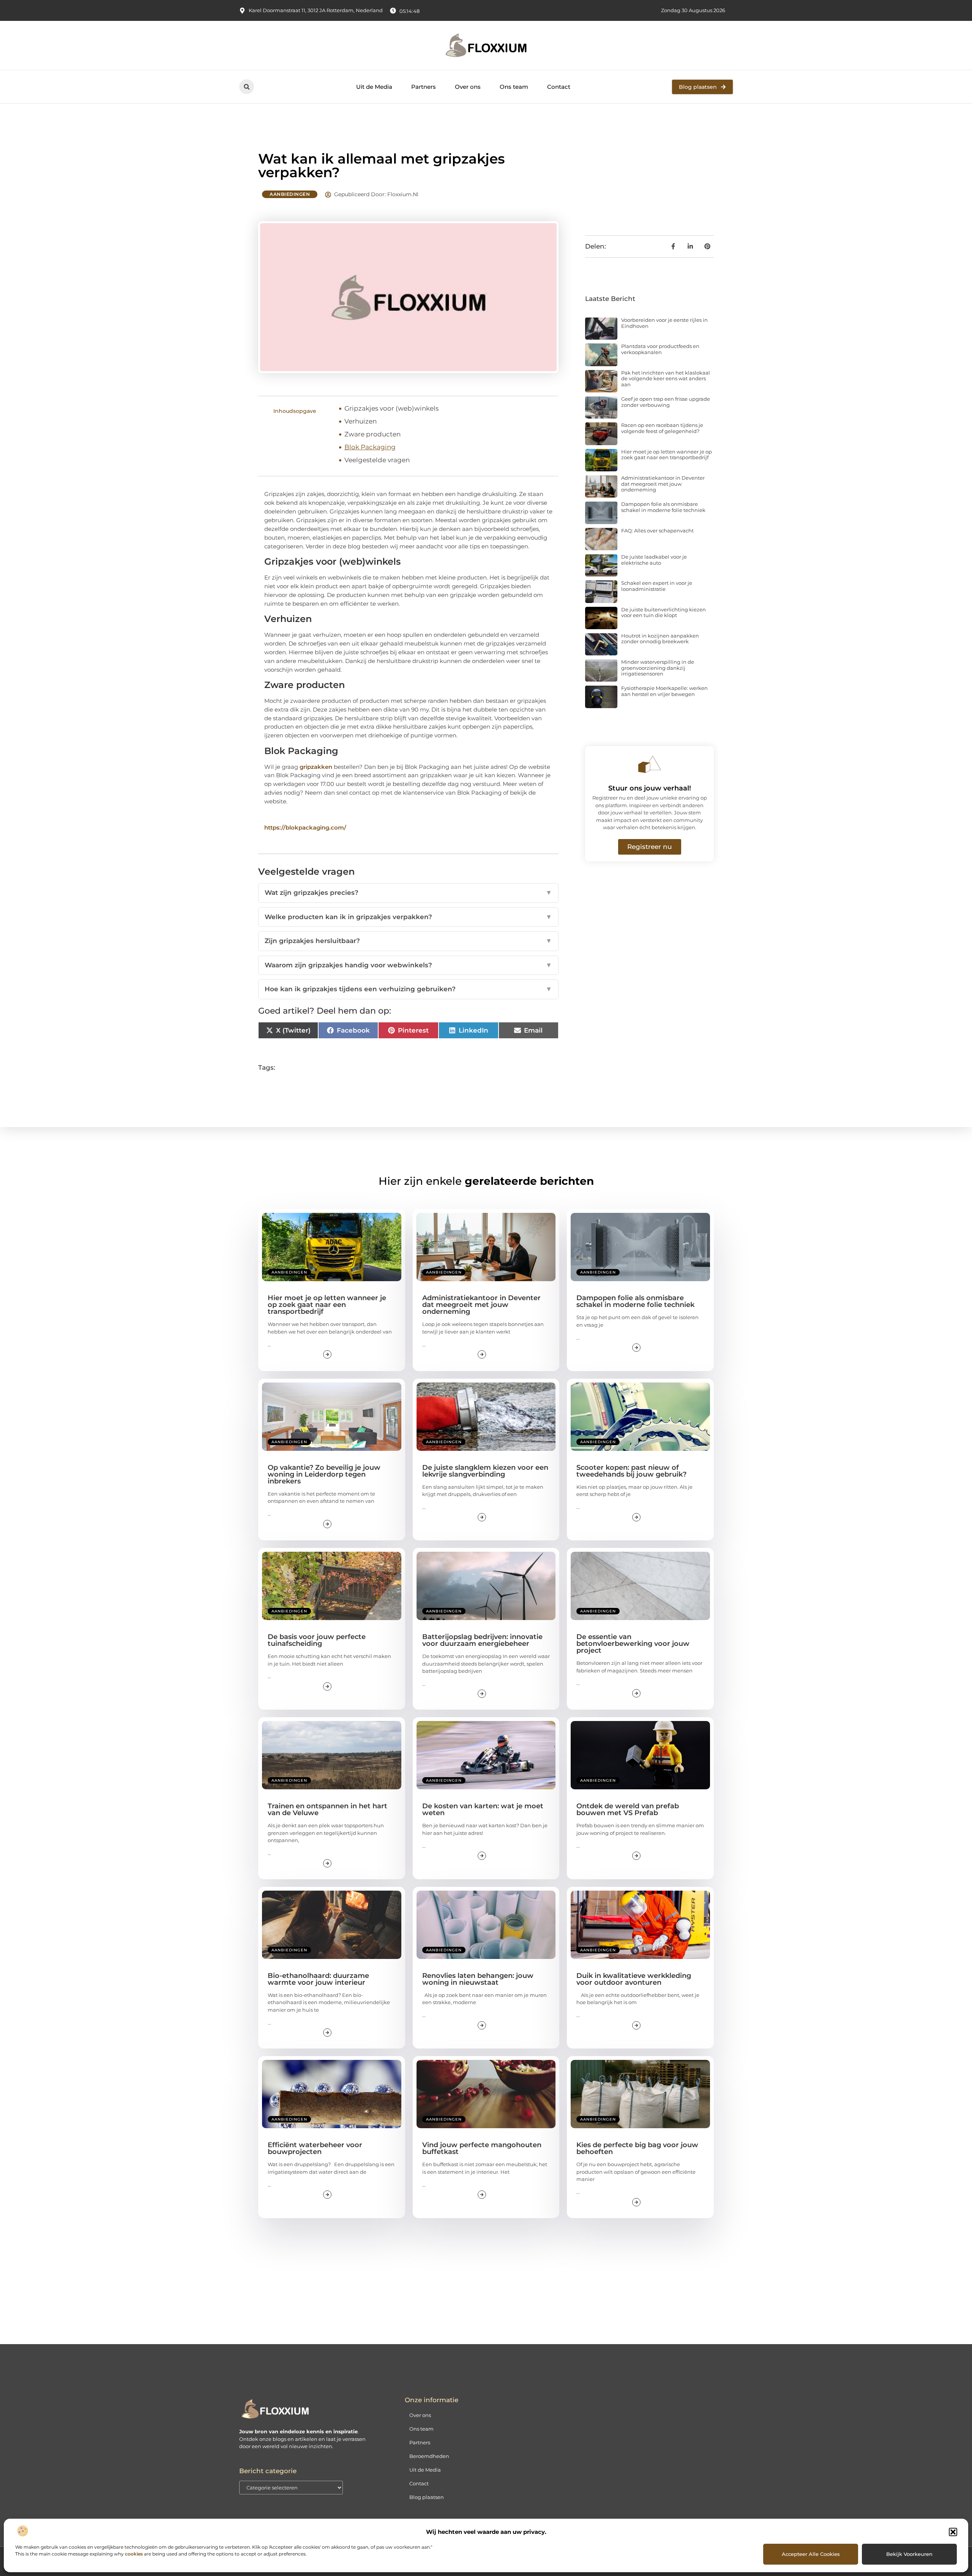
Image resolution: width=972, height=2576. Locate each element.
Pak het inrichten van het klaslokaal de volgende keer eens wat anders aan (666, 379)
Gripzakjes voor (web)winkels (391, 408)
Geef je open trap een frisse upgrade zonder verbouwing (666, 402)
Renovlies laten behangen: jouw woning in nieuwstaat (478, 1979)
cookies (134, 2554)
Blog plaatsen (427, 2497)
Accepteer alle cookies (811, 2554)
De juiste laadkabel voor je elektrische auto (654, 560)
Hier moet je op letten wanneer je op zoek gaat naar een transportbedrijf (667, 455)
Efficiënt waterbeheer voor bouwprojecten (315, 2148)
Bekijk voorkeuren (909, 2554)
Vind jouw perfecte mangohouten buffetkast (482, 2148)
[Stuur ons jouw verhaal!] (650, 764)
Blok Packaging (370, 447)
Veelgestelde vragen (377, 460)
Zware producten (372, 434)
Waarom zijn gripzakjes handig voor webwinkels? (408, 965)
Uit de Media (374, 87)
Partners (424, 87)
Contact (559, 87)
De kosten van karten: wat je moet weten (483, 1809)
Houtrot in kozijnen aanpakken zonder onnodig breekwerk (660, 639)
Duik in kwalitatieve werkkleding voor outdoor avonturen (634, 1979)
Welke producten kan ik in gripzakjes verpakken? (408, 917)
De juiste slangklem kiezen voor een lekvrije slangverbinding (485, 1471)
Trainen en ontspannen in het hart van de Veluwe (327, 1809)
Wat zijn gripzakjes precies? (408, 893)
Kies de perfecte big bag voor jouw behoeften (637, 2148)
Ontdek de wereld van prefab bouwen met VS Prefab (628, 1809)
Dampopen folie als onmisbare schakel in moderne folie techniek (663, 507)
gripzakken (316, 767)
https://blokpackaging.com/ (305, 827)
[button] (953, 2532)
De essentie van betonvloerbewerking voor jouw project (633, 1644)
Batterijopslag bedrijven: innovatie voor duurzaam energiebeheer (482, 1640)
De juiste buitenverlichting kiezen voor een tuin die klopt (664, 613)
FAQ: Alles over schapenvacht (657, 531)
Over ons (468, 87)
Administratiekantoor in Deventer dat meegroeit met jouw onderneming (663, 484)
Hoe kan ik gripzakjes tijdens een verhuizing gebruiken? (408, 989)
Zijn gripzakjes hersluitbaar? (408, 941)
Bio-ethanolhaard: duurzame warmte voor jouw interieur (318, 1979)
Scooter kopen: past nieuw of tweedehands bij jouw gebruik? (631, 1471)
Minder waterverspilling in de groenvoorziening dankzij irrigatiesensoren (658, 668)
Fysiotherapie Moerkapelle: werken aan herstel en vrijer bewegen (664, 691)
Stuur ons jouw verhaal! (650, 788)
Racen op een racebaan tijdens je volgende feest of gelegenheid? (662, 428)
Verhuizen (361, 421)
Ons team (514, 87)
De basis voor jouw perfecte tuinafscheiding (317, 1640)
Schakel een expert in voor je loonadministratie (657, 586)
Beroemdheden (429, 2456)
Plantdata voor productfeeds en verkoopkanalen (660, 349)
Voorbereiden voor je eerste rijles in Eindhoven (664, 323)
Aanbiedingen (290, 194)
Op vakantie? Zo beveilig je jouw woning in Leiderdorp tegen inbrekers (324, 1474)
